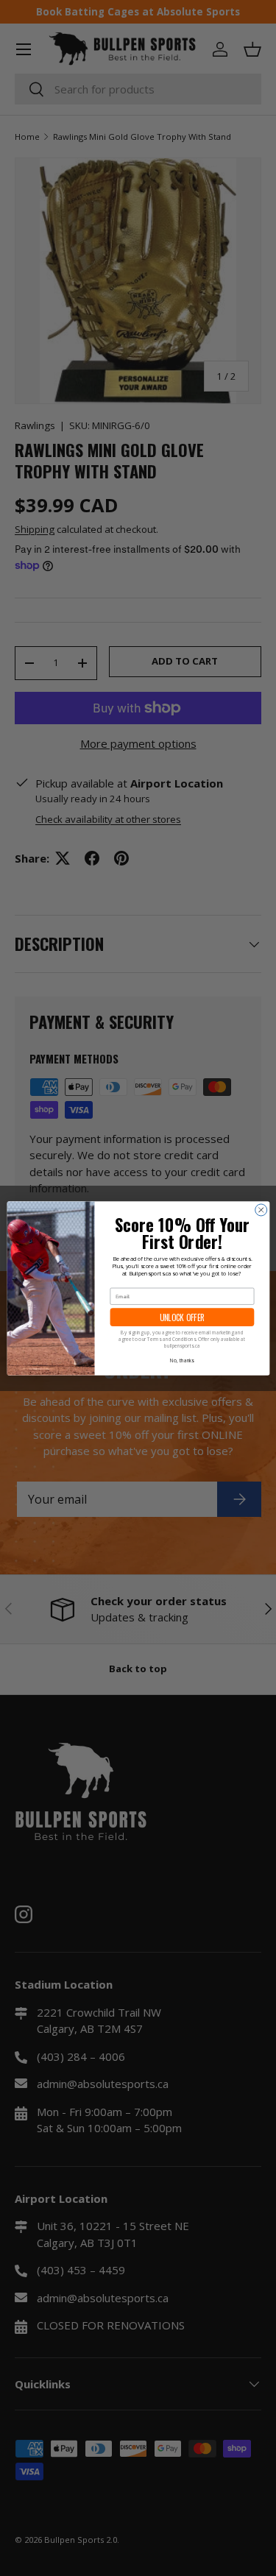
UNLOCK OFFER (182, 1317)
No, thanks (182, 1360)
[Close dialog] (261, 1209)
